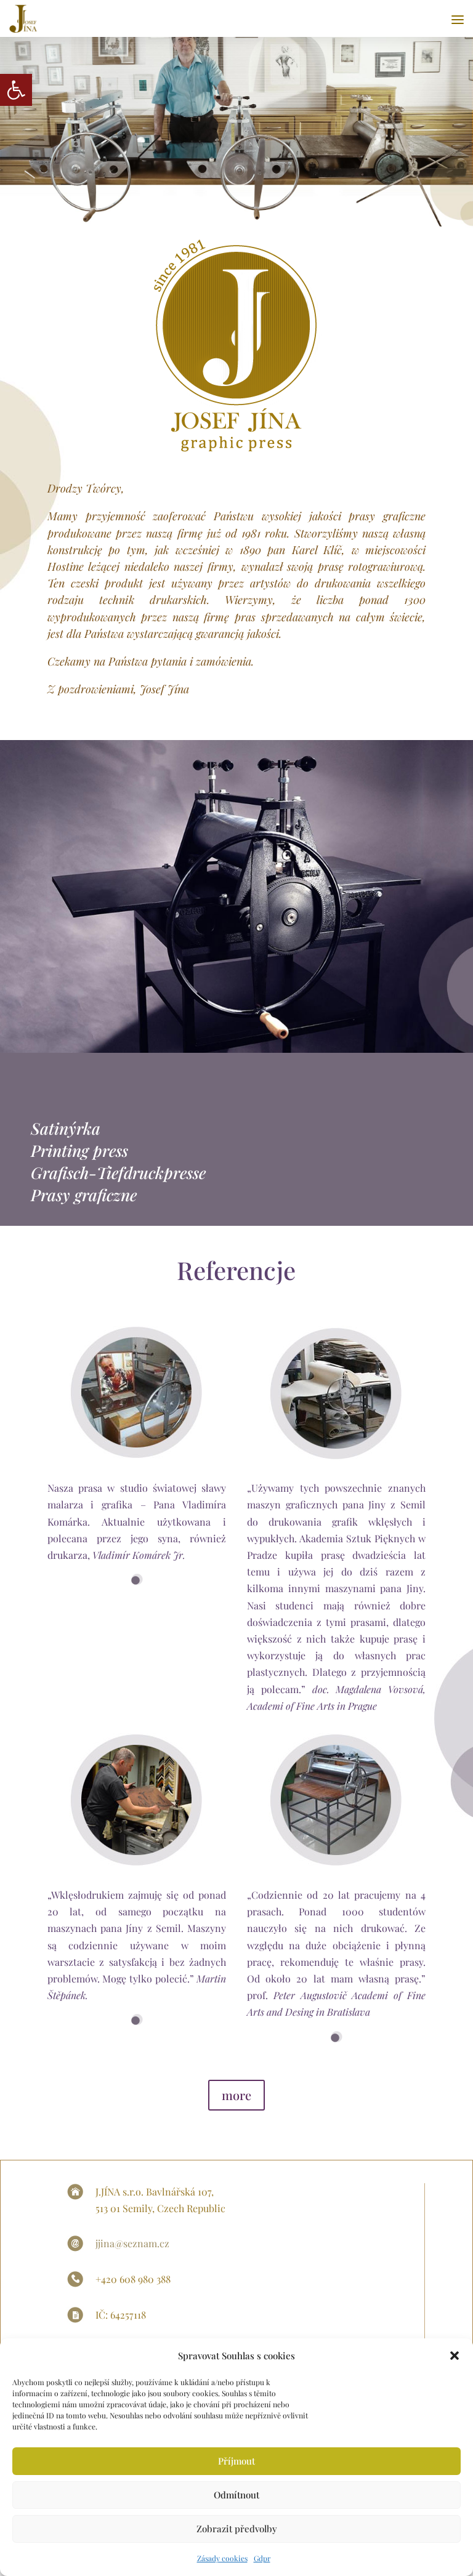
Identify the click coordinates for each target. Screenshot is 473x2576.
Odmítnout (236, 2495)
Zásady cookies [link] (222, 2558)
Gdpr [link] (262, 2558)
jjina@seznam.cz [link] (132, 2243)
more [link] (236, 2095)
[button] (455, 2356)
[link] (16, 90)
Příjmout (236, 2461)
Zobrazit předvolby (237, 2529)
